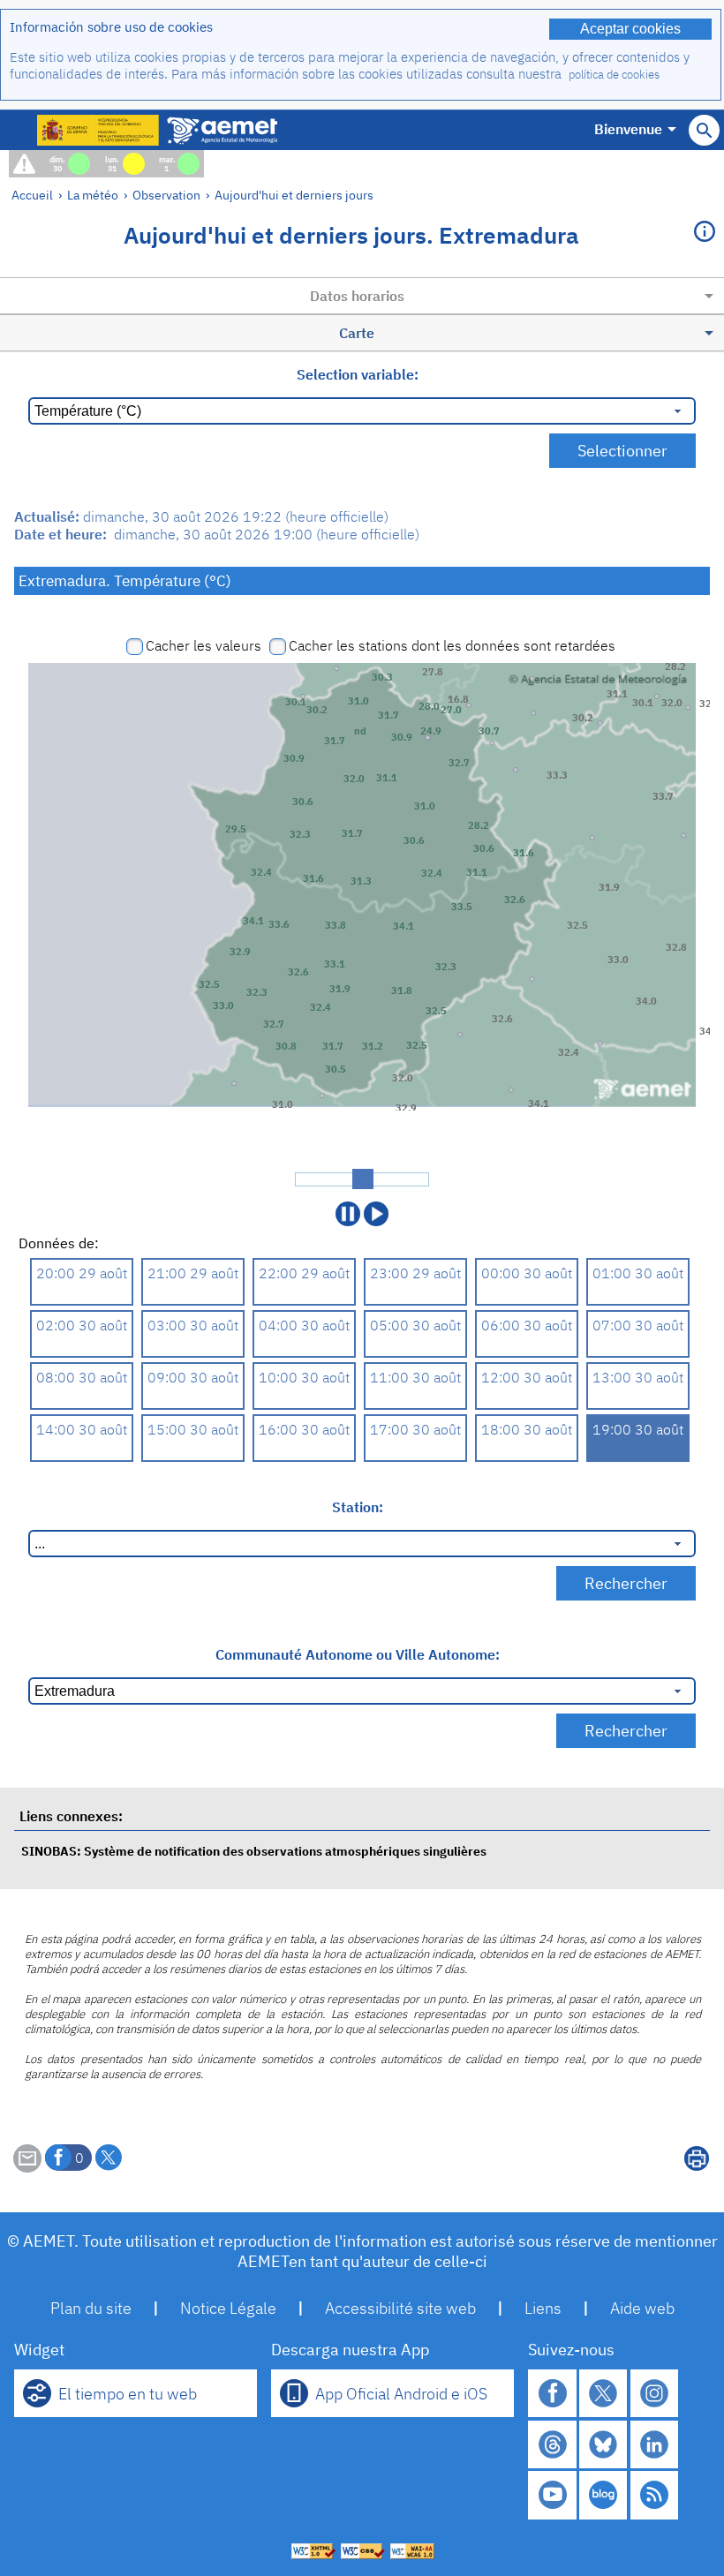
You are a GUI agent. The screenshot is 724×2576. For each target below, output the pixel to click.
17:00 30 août (415, 1429)
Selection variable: (358, 374)
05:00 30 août (415, 1325)
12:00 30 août (527, 1377)
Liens (543, 2308)
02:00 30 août (82, 1325)
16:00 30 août (304, 1429)
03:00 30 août (193, 1325)
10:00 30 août (304, 1377)
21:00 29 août (193, 1273)
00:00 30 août (527, 1273)
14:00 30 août (82, 1429)
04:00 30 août (304, 1325)
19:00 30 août (638, 1429)
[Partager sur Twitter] (109, 2158)
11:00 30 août (415, 1377)
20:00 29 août (82, 1273)
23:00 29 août (415, 1273)
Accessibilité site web (400, 2308)
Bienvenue (628, 129)
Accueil (32, 195)
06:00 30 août (527, 1325)
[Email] (27, 2167)
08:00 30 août (82, 1377)
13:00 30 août (638, 1377)
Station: (358, 1507)
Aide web (642, 2308)
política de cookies (614, 75)
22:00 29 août (304, 1273)
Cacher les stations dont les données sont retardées (452, 645)
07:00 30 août (638, 1325)
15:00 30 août (193, 1429)
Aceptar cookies (630, 29)
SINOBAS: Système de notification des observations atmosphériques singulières (254, 1851)
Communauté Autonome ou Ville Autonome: (358, 1654)
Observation (166, 195)
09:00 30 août (193, 1377)
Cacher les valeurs (204, 645)
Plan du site (91, 2308)
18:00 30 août (527, 1429)
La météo (93, 195)
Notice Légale (228, 2308)
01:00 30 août (638, 1273)
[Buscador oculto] (704, 130)
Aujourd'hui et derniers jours (294, 195)
